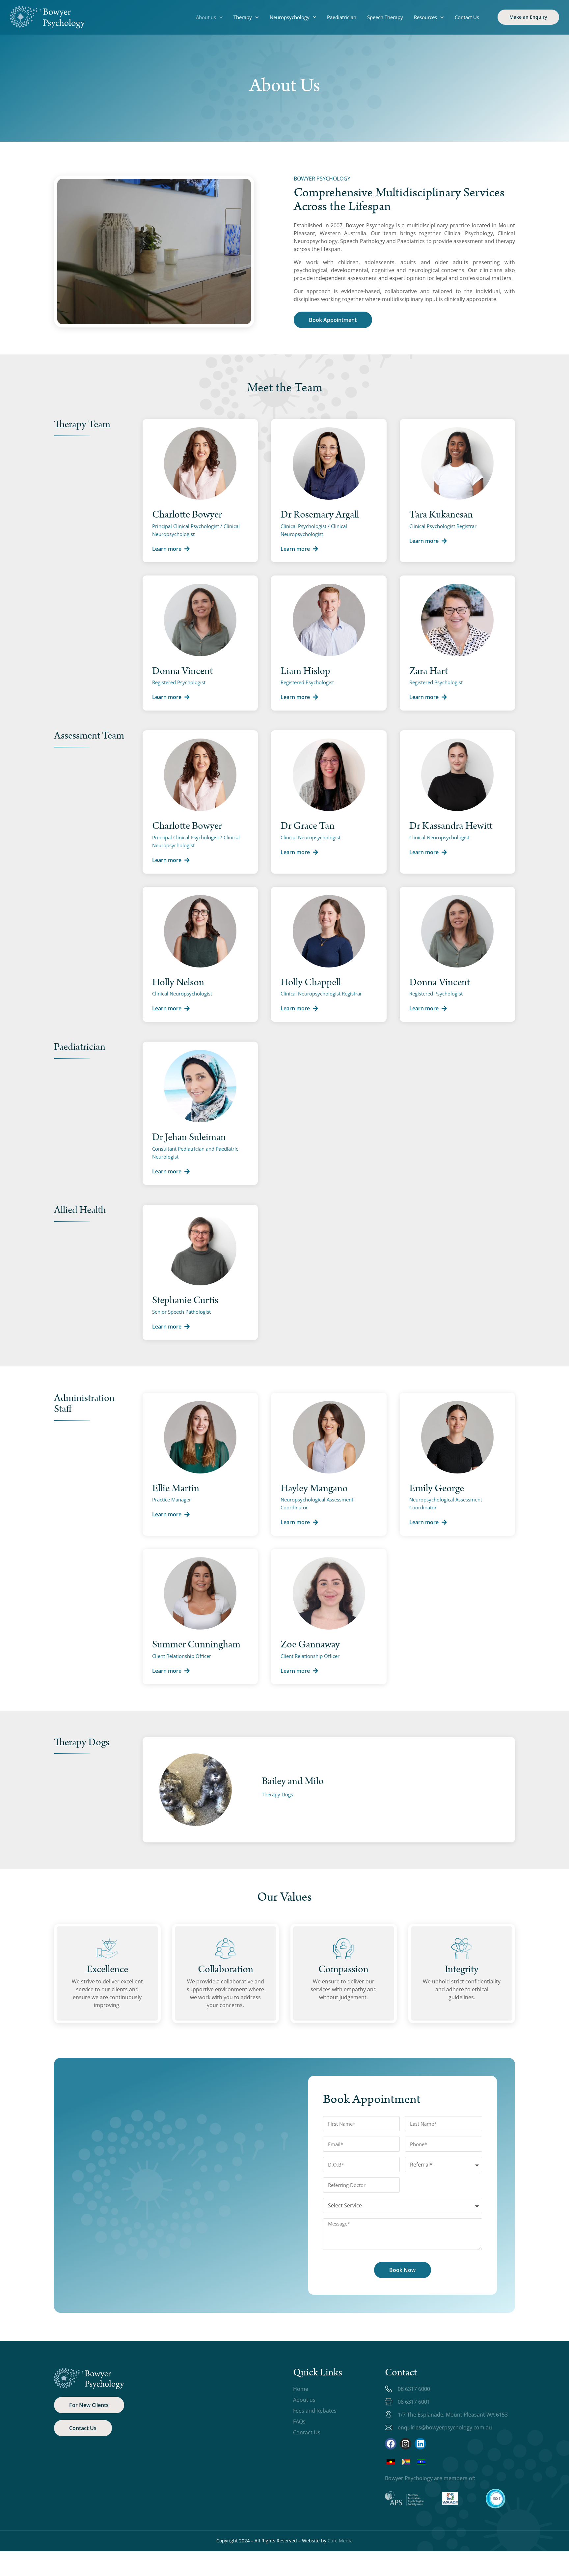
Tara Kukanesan (441, 515)
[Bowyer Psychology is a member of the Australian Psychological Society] (404, 2499)
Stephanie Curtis (185, 1300)
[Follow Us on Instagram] (406, 2444)
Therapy (243, 17)
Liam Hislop (305, 671)
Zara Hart (429, 671)
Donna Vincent (182, 671)
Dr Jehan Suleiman (189, 1137)
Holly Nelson (178, 982)
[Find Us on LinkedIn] (420, 2444)
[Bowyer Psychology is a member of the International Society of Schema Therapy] (496, 2499)
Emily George (437, 1488)
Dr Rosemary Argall (320, 515)
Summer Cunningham (196, 1645)
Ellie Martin (176, 1488)
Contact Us (467, 17)
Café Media (340, 2541)
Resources (425, 17)
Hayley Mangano (314, 1488)
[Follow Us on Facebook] (391, 2444)
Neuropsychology (290, 17)
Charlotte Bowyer (187, 515)
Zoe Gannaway (310, 1645)
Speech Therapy (385, 17)
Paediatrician (342, 17)
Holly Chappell (311, 982)
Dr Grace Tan (308, 826)
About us (206, 17)
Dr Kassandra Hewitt (451, 826)
